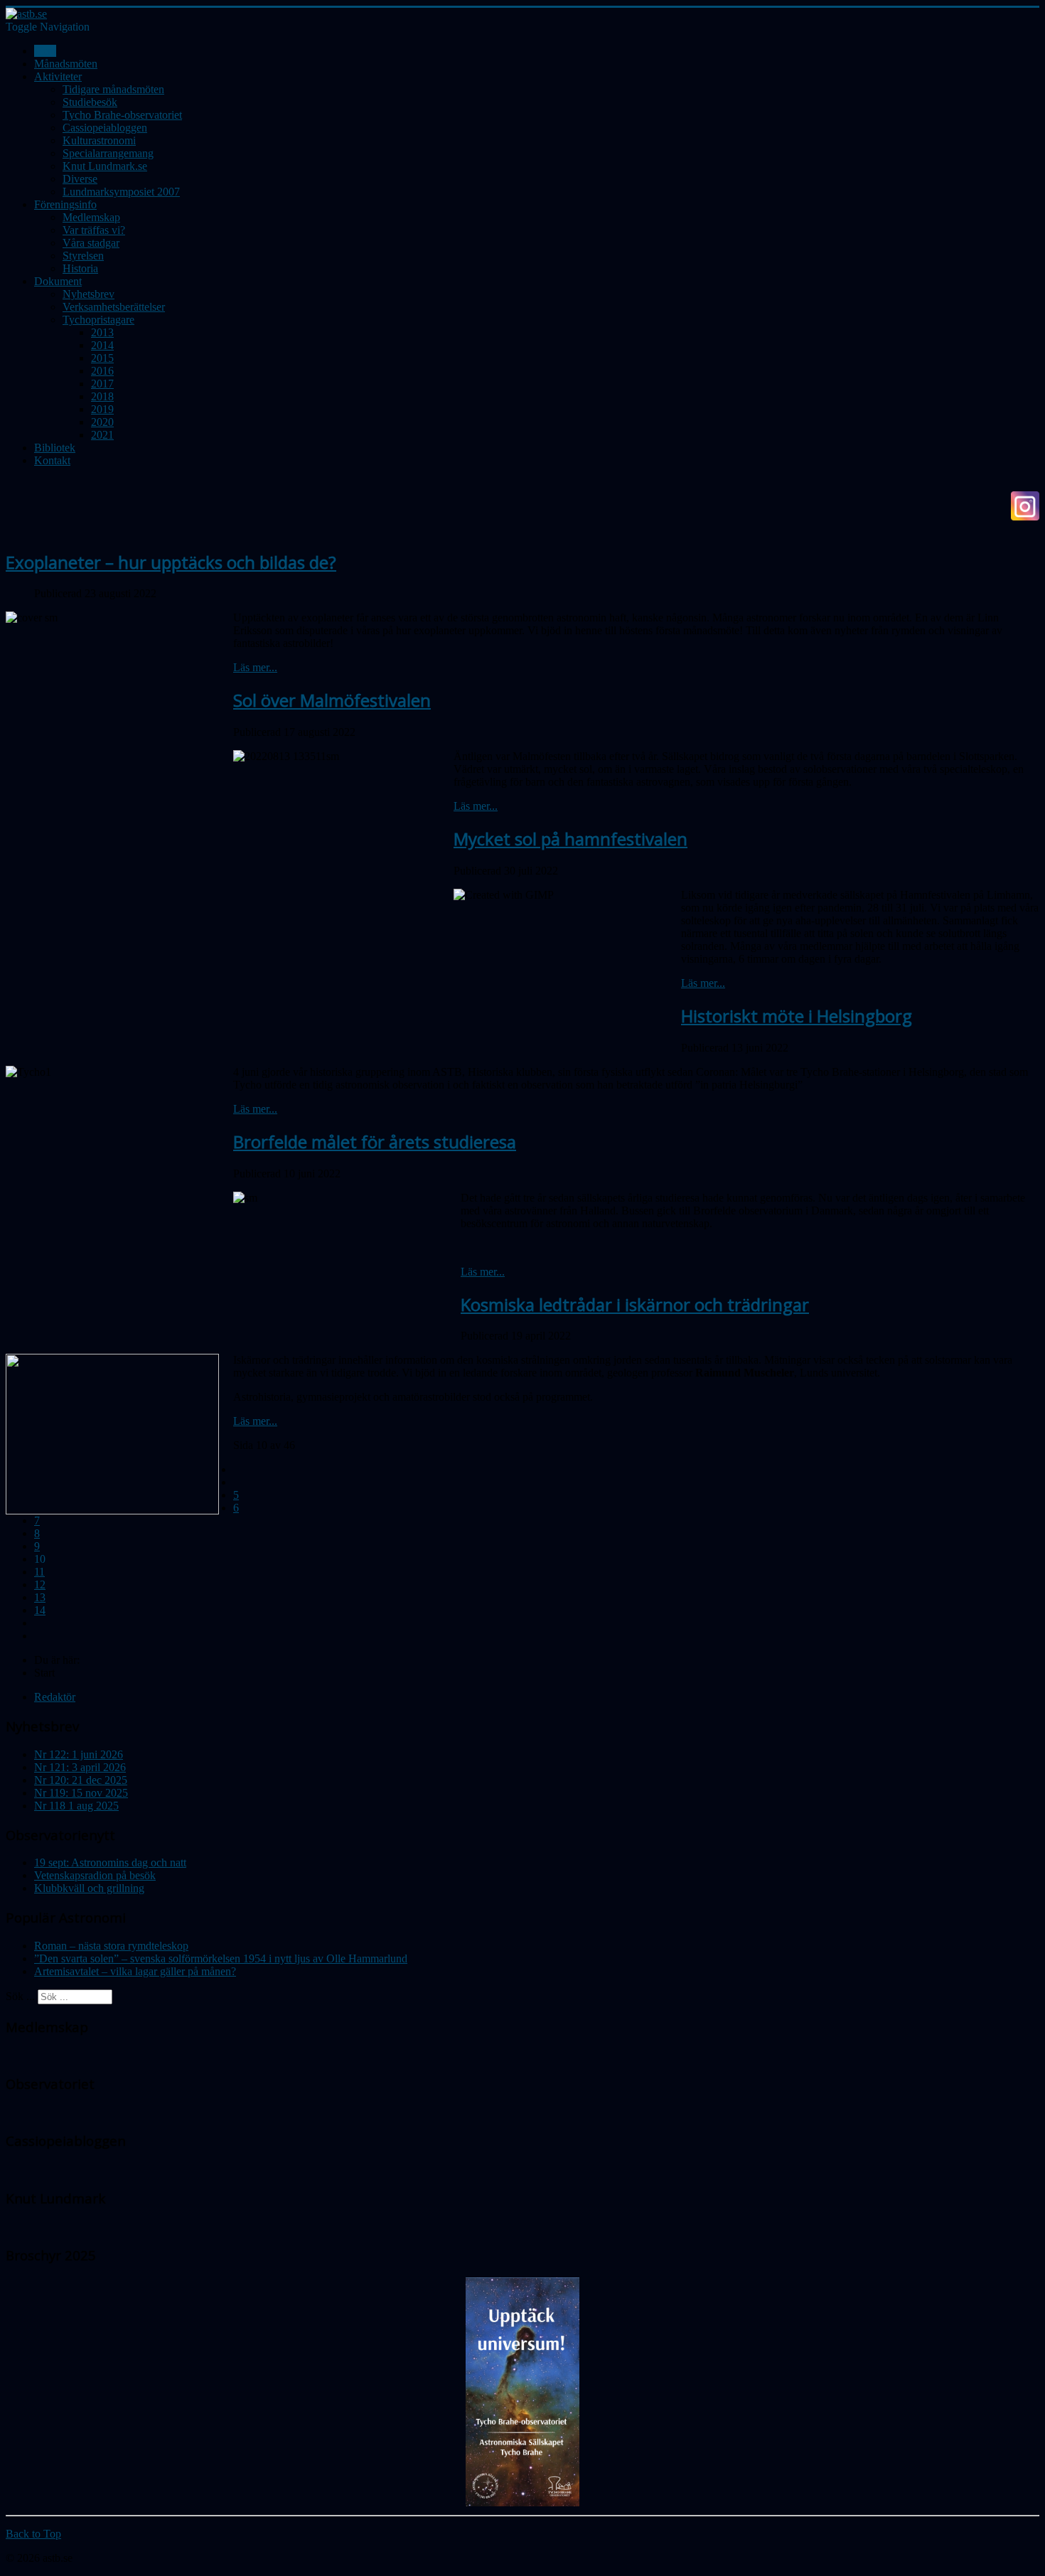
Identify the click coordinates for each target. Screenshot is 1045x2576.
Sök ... (20, 1996)
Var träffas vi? (94, 230)
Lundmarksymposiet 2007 (121, 192)
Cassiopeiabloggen (105, 128)
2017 (102, 384)
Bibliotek (55, 448)
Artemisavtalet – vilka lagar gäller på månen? (135, 1971)
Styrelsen (83, 256)
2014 (102, 345)
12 (40, 1584)
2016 (102, 371)
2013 (102, 332)
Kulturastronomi (99, 140)
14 (40, 1610)
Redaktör (55, 1697)
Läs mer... (255, 667)
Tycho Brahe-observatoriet (122, 115)
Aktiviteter (58, 76)
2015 (102, 358)
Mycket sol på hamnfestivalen (570, 839)
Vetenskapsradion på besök (95, 1875)
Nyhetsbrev (89, 294)
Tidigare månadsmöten (113, 89)
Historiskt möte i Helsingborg (797, 1016)
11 (39, 1572)
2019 (102, 409)
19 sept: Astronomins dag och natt (110, 1862)
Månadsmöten (66, 64)
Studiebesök (90, 102)
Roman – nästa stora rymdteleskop (111, 1946)
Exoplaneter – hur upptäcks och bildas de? (171, 562)
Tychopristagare (98, 320)
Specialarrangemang (108, 153)
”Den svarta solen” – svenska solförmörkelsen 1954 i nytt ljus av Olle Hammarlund (221, 1958)
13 (40, 1597)
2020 (102, 422)
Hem (45, 51)
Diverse (80, 179)
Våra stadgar (91, 243)
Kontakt (52, 460)
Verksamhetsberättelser (114, 307)
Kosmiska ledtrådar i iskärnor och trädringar (635, 1304)
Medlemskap (91, 217)
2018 (102, 396)
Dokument (58, 281)
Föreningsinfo (65, 204)
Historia (80, 268)
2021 (102, 435)
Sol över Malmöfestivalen (332, 700)
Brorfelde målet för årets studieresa (375, 1142)
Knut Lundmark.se (105, 166)
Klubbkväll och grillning (89, 1888)
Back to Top (33, 2534)
